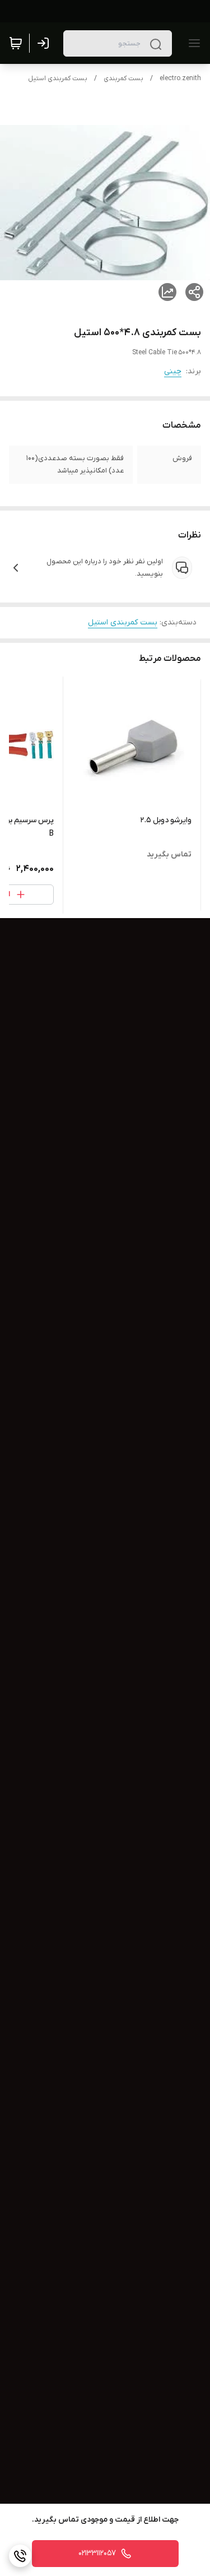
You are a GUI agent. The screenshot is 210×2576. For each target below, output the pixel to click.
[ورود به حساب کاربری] (45, 43)
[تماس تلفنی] (20, 2556)
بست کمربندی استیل (58, 78)
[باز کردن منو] (192, 43)
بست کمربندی (123, 78)
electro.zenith (180, 78)
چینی (173, 371)
